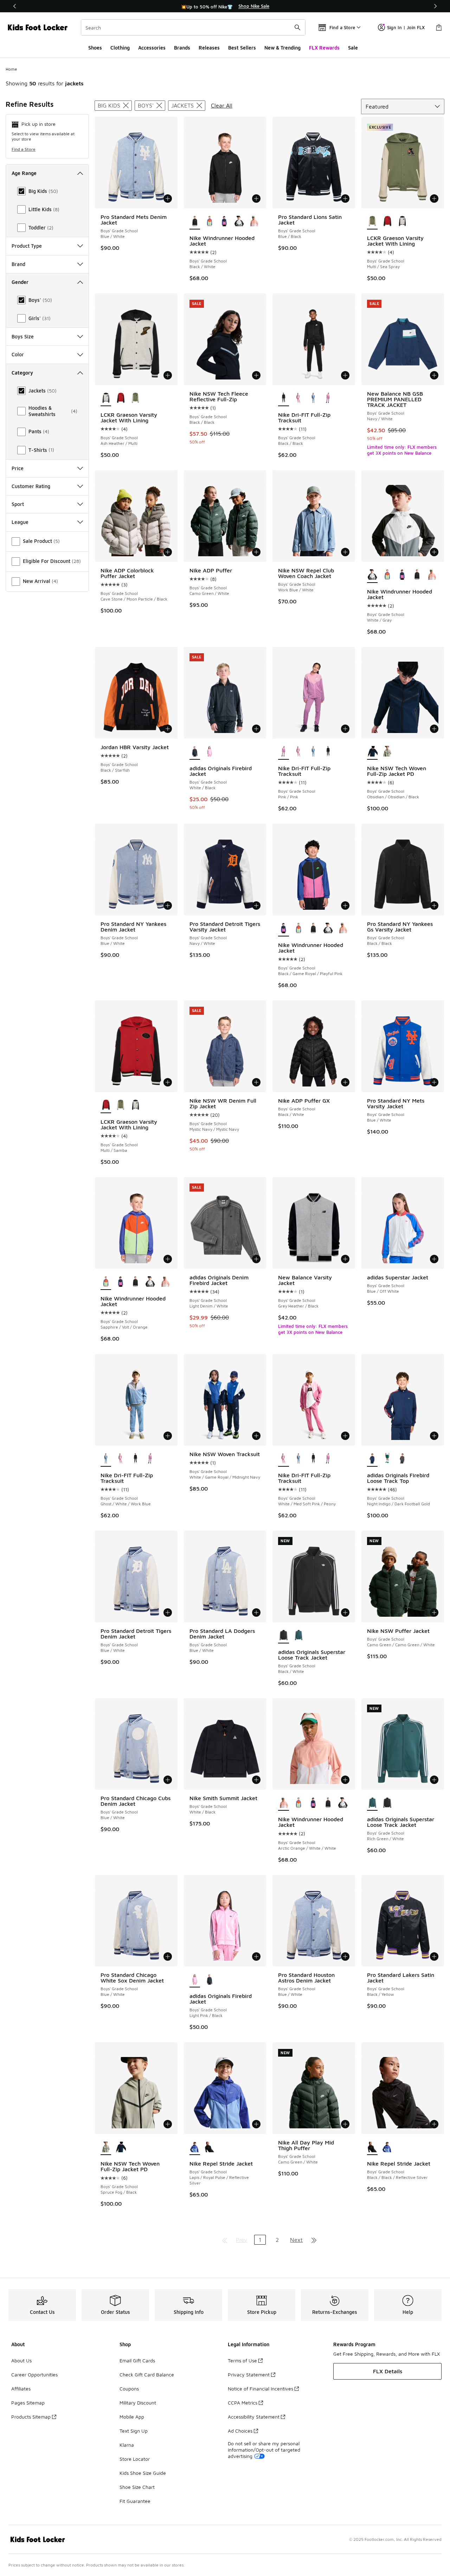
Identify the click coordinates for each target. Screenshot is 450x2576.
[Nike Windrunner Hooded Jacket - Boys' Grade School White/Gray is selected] (372, 575)
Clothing (120, 48)
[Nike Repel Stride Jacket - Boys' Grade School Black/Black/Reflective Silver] (210, 2147)
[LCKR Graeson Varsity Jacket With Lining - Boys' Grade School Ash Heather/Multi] (402, 222)
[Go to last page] (314, 2240)
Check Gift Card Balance (147, 2374)
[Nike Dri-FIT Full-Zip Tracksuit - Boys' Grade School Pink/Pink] (328, 398)
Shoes (95, 48)
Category (22, 373)
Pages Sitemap (28, 2403)
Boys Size (23, 336)
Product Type (27, 246)
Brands (182, 48)
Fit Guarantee (135, 2501)
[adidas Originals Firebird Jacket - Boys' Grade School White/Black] (210, 1980)
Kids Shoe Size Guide (143, 2473)
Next (296, 2240)
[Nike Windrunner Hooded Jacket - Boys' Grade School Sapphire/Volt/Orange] (210, 222)
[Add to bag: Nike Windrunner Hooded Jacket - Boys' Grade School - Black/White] (256, 199)
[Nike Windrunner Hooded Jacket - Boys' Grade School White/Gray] (239, 222)
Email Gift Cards (137, 2360)
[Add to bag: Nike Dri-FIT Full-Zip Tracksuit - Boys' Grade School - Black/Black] (345, 375)
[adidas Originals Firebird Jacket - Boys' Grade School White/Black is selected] (195, 752)
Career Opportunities (34, 2374)
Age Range (24, 173)
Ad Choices (240, 2431)
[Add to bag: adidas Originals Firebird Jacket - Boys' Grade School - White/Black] (256, 729)
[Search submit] (297, 27)
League (20, 522)
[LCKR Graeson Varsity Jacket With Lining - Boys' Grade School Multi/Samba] (387, 222)
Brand (18, 264)
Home (11, 69)
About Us (21, 2360)
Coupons (129, 2389)
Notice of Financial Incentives (261, 2389)
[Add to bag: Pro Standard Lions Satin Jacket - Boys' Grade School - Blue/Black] (345, 199)
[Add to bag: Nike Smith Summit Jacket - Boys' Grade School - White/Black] (256, 1780)
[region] (225, 6)
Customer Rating (31, 486)
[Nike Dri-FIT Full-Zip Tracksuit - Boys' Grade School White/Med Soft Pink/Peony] (298, 398)
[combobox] (193, 27)
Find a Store (24, 149)
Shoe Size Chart (137, 2487)
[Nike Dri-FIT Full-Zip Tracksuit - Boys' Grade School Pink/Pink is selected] (283, 752)
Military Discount (138, 2403)
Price (18, 468)
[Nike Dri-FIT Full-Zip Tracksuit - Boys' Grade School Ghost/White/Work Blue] (313, 398)
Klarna (127, 2445)
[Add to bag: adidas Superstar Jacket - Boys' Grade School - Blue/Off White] (434, 1259)
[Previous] (15, 6)
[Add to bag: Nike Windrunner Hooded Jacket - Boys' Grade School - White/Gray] (434, 552)
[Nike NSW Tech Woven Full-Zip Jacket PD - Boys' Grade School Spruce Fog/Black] (387, 752)
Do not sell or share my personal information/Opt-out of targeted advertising (264, 2450)
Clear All (222, 105)
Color (18, 354)
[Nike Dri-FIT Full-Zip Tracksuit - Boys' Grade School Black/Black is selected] (283, 398)
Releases (209, 48)
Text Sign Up (134, 2431)
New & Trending (282, 48)
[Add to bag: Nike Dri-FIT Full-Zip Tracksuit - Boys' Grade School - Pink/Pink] (345, 729)
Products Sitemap (31, 2417)
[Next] (435, 6)
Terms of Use (242, 2360)
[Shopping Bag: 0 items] (439, 27)
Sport (18, 504)
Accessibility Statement (254, 2417)
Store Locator (135, 2459)
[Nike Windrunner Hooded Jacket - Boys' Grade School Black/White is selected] (195, 222)
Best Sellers (242, 48)
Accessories (152, 48)
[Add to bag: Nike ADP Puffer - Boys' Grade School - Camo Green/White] (256, 552)
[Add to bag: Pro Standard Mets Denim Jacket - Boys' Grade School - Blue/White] (168, 199)
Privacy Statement (249, 2374)
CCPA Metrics (243, 2403)
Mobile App (132, 2417)
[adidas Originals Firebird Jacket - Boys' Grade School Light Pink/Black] (210, 752)
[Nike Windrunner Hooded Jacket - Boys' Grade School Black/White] (417, 575)
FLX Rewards (324, 48)
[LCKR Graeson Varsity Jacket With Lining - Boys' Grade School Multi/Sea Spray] (135, 398)
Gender (20, 282)
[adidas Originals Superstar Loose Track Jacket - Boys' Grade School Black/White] (387, 1803)
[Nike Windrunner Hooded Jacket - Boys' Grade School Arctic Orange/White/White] (254, 222)
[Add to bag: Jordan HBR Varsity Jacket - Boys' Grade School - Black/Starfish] (168, 729)
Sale (353, 48)
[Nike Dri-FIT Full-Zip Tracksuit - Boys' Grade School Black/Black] (328, 752)
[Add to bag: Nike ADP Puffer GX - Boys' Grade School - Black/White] (345, 1082)
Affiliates (21, 2389)
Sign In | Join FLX (406, 27)
